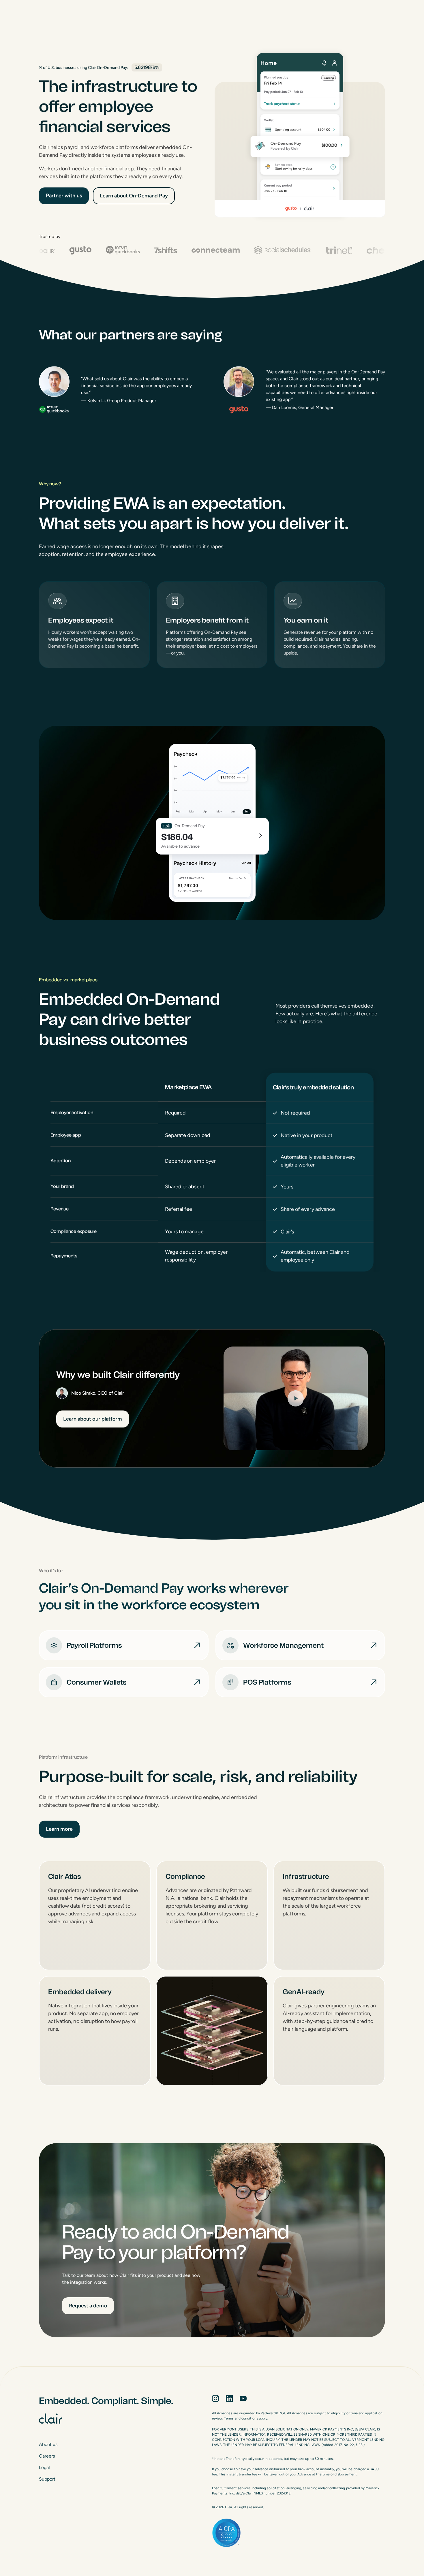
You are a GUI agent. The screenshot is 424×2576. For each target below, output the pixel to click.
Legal (44, 2467)
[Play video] (296, 1398)
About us (48, 2444)
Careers (47, 2456)
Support (47, 2479)
